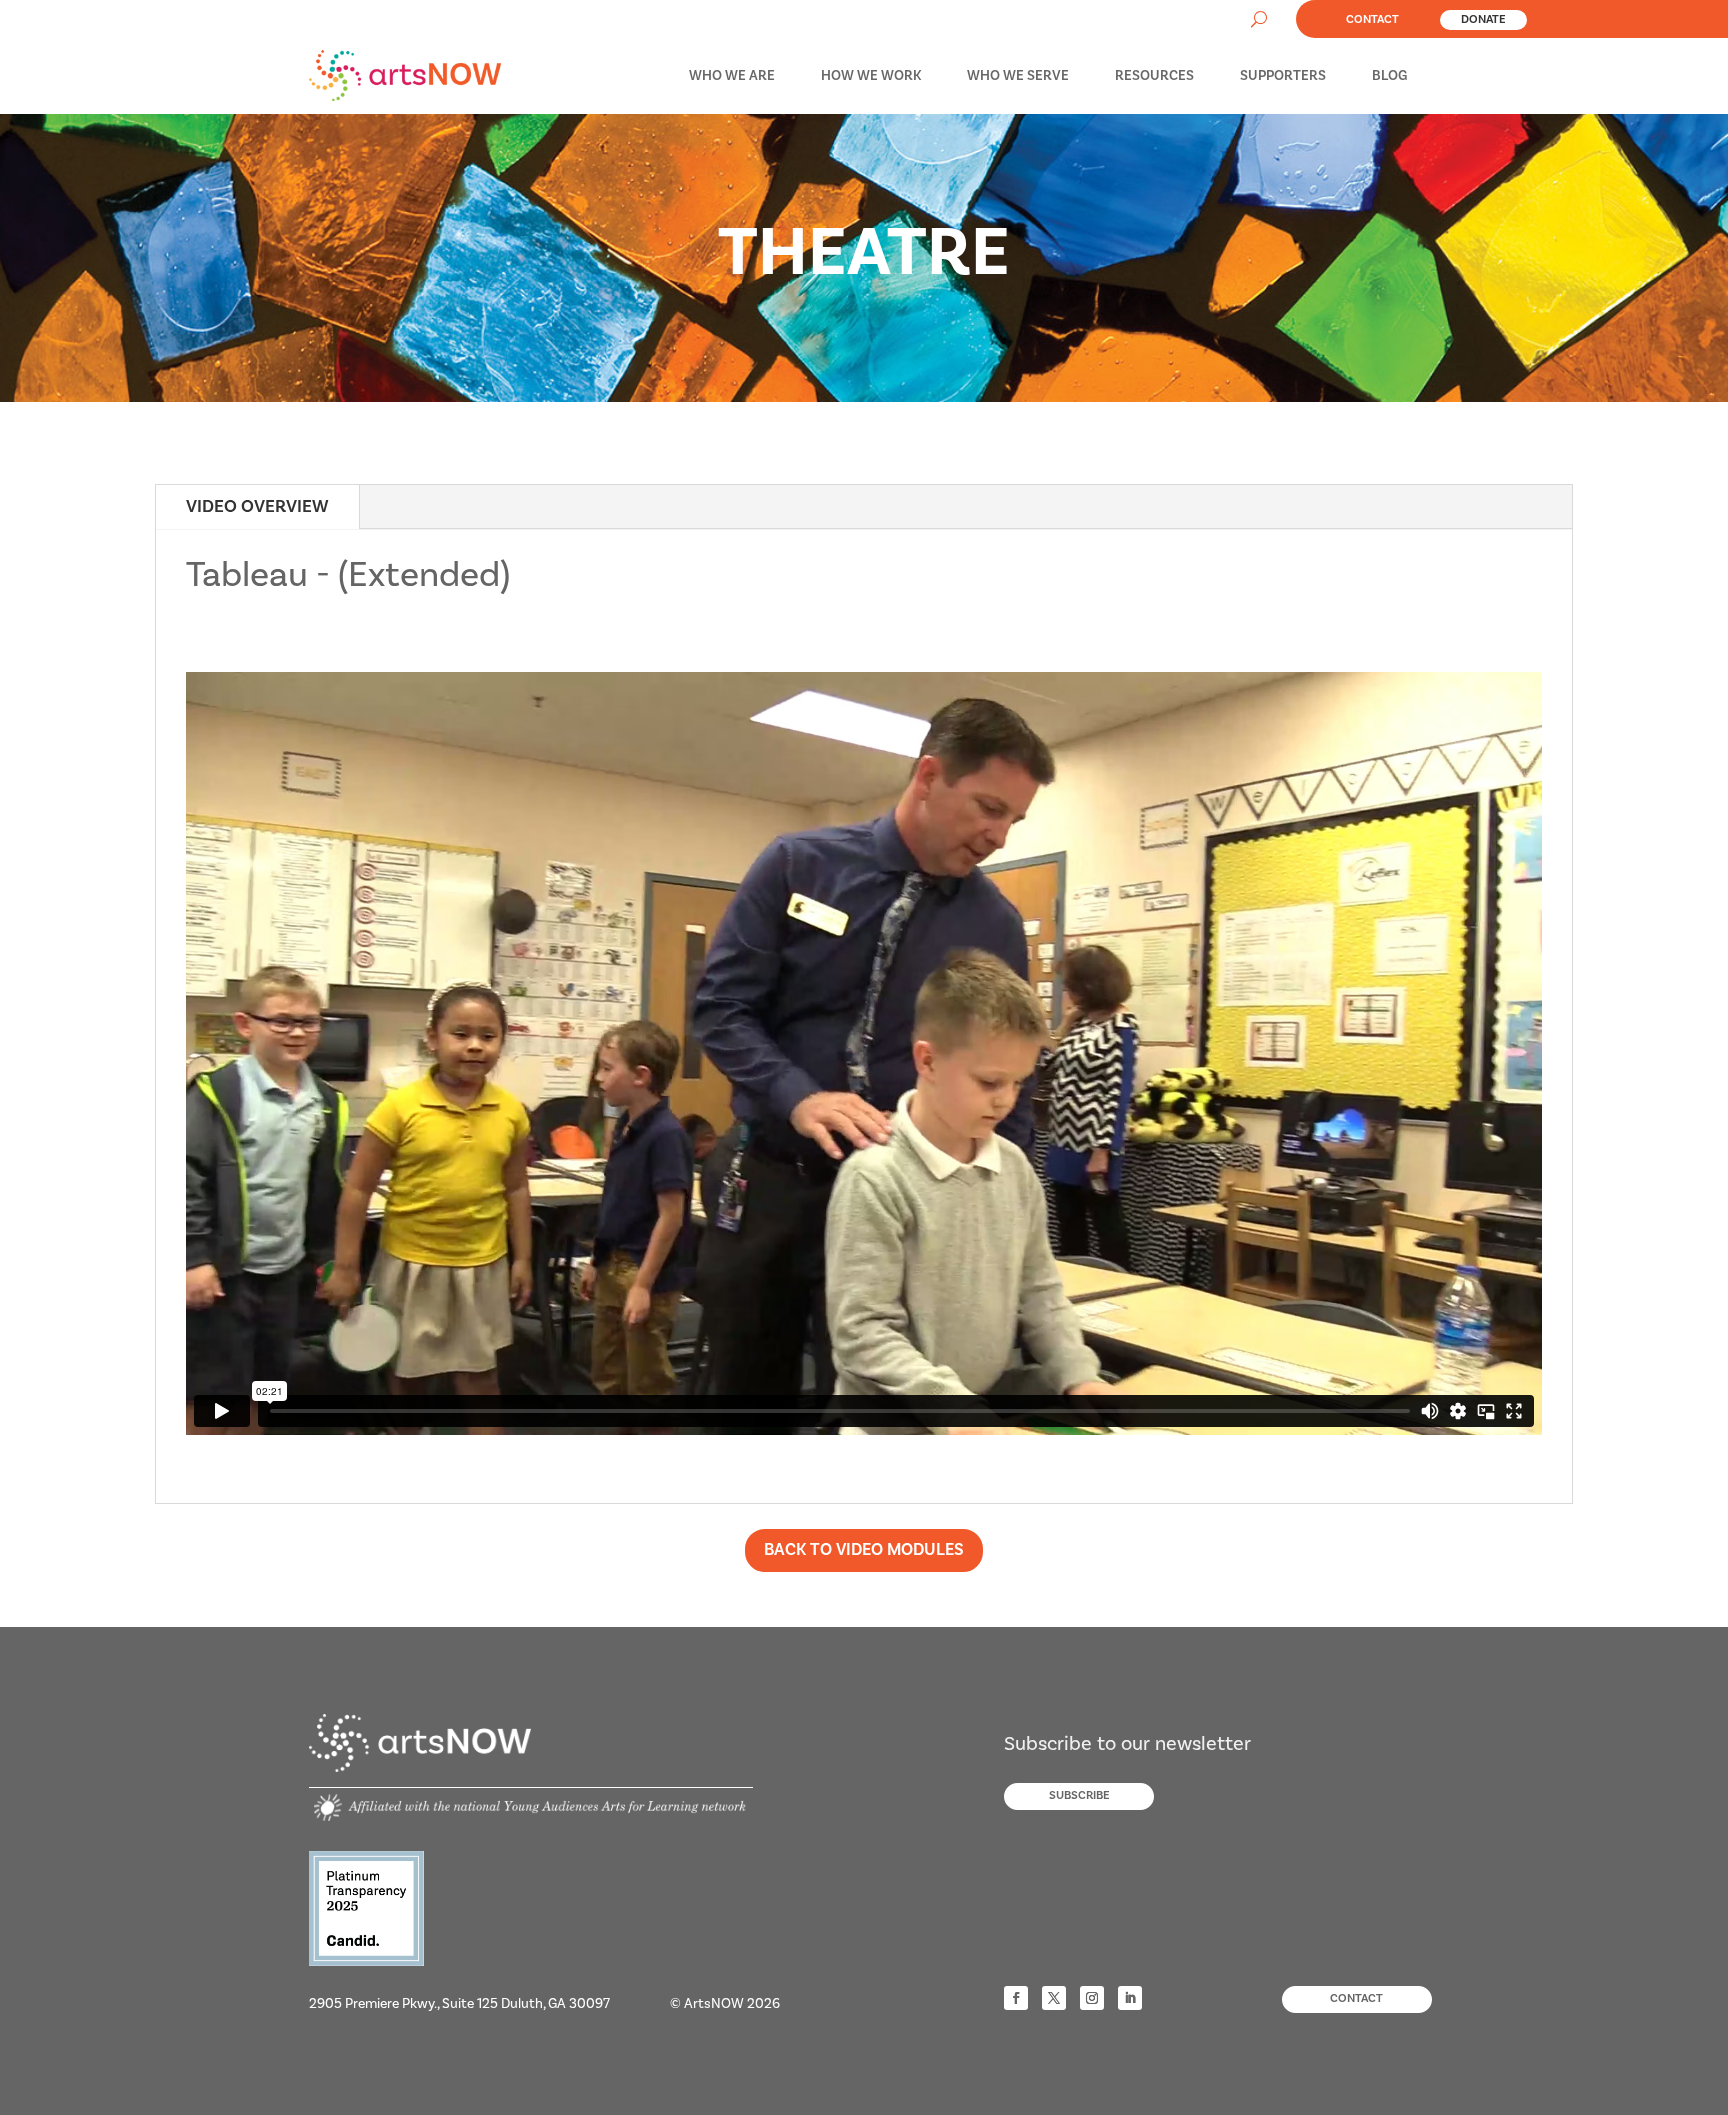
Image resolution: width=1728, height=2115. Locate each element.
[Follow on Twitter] (1054, 1998)
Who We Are (732, 76)
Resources (1154, 76)
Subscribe (1079, 1795)
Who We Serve (1018, 76)
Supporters (1283, 76)
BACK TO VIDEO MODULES (864, 1550)
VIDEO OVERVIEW (257, 506)
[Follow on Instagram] (1092, 1998)
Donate (1483, 20)
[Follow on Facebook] (1016, 1998)
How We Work (871, 76)
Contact (1372, 20)
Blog (1389, 76)
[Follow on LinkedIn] (1130, 1998)
